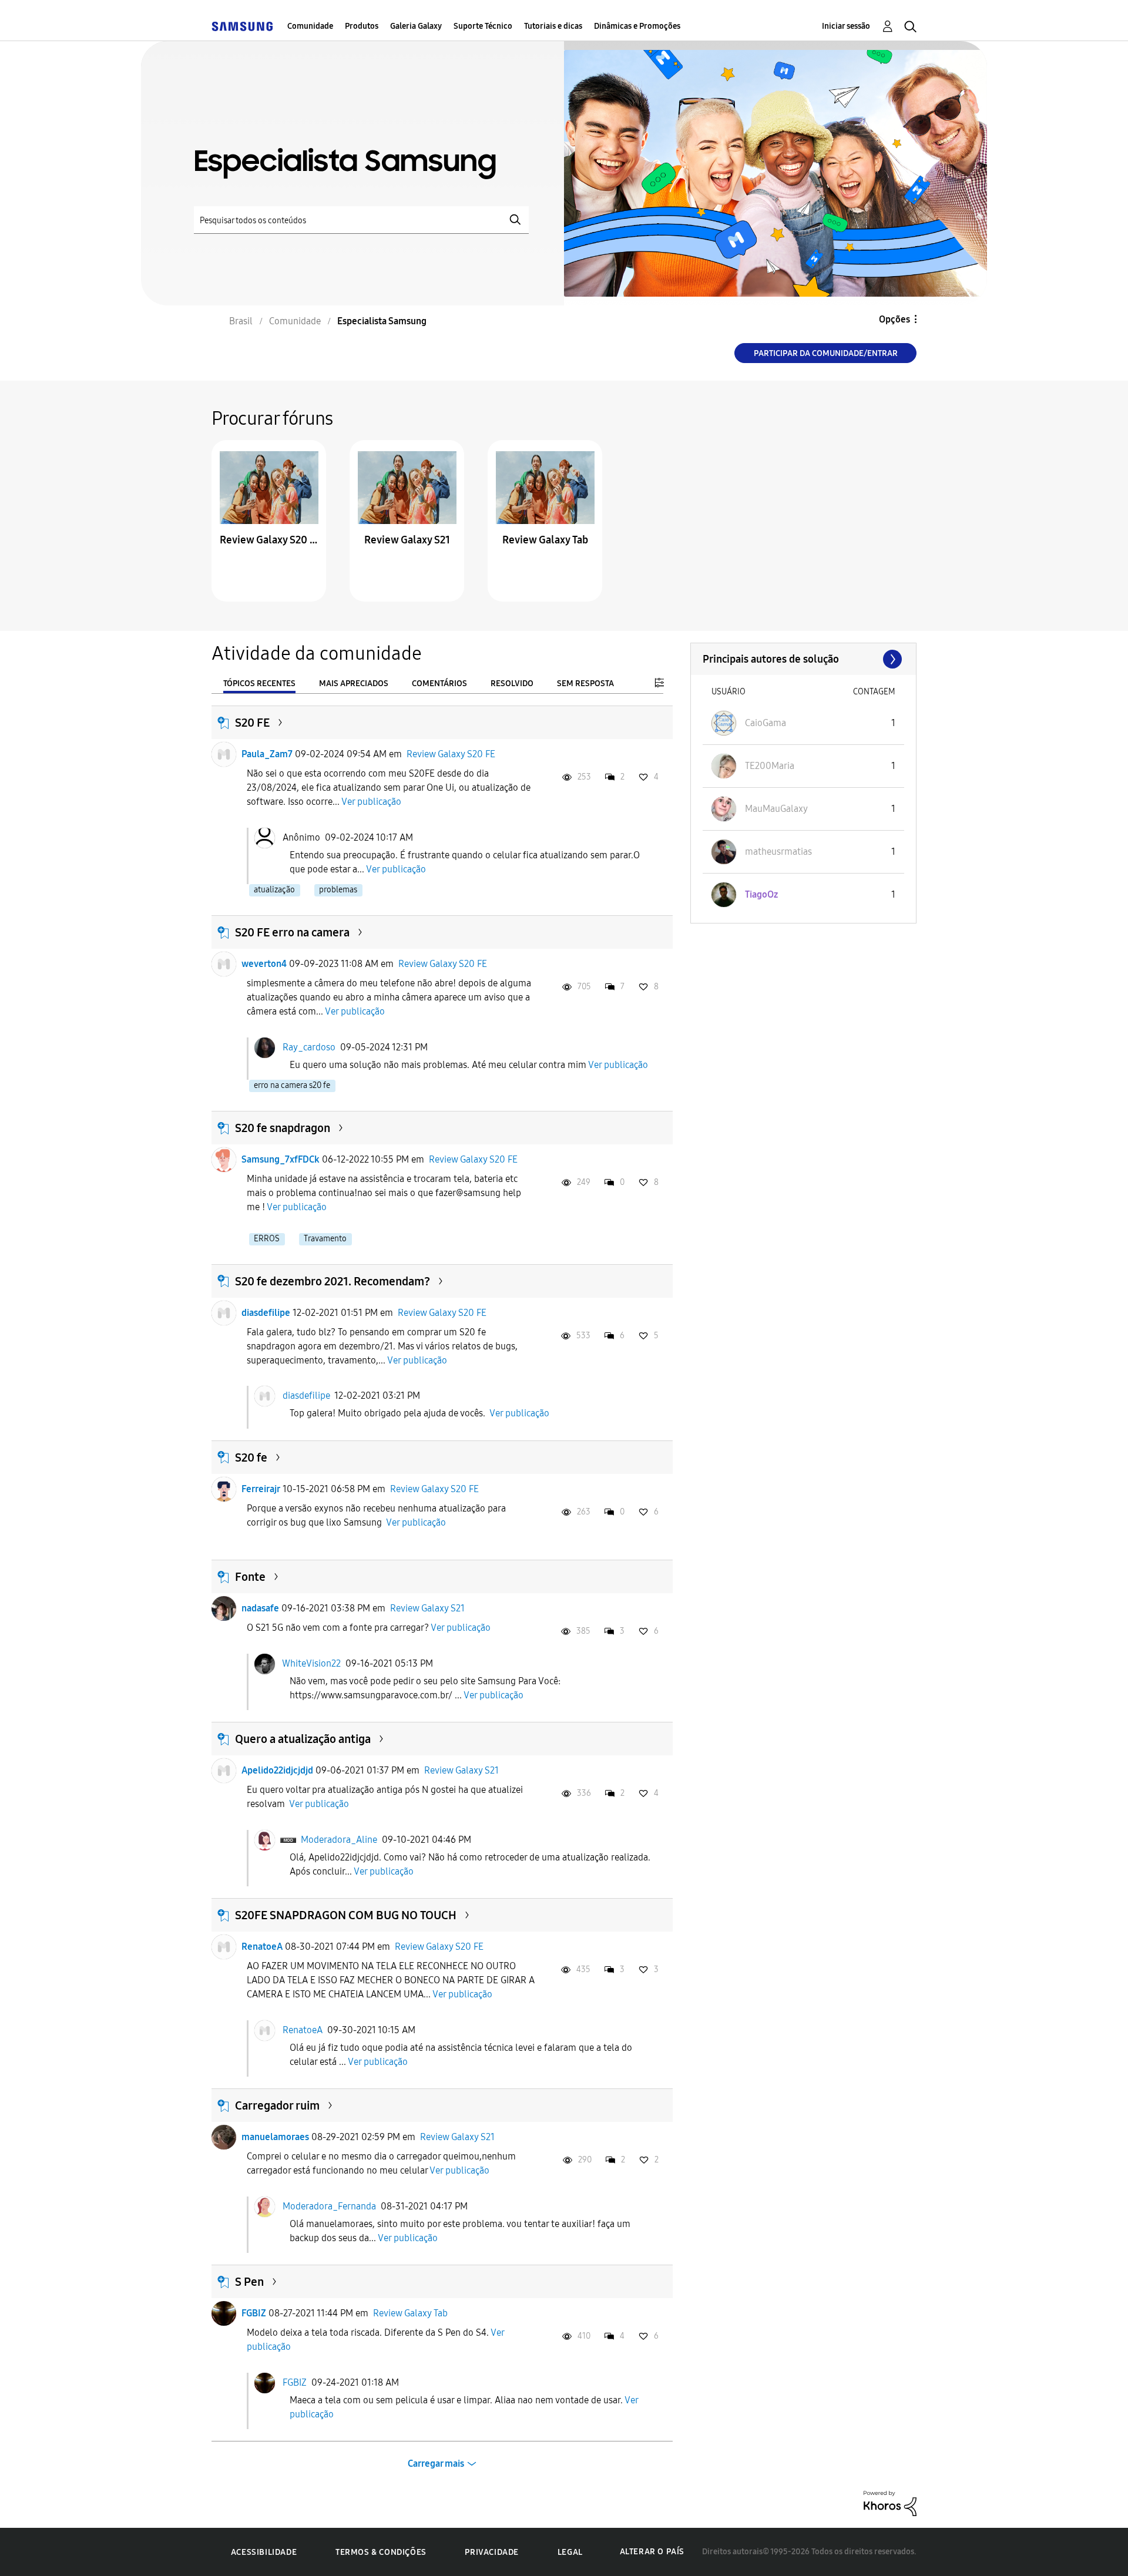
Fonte (250, 1577)
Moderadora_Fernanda (329, 2206)
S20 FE (252, 723)
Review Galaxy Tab (545, 540)
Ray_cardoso (309, 1047)
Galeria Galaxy (416, 26)
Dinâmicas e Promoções (637, 26)
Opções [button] (894, 319)
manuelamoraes (275, 2137)
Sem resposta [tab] (585, 684)
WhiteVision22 (311, 1663)
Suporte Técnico (483, 26)
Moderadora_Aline (339, 1840)
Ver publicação (371, 802)
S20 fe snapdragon (283, 1128)
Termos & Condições (381, 2552)
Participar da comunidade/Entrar (826, 353)
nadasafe (260, 1608)
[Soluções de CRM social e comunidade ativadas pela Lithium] (890, 2503)
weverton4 (264, 964)
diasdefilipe (266, 1313)
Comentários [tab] (439, 684)
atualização (274, 890)
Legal (570, 2552)
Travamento (325, 1239)
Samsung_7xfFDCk (281, 1159)
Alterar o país (652, 2552)
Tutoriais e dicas (553, 26)
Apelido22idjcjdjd (277, 1770)
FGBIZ (254, 2313)
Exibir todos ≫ (803, 659)
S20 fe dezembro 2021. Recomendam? (333, 1281)
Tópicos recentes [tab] (259, 684)
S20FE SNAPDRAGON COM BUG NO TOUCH (346, 1915)
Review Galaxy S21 (407, 540)
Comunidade (310, 26)
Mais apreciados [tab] (354, 684)
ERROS (267, 1239)
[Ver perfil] (224, 754)
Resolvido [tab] (512, 684)
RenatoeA (262, 1947)
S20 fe (251, 1457)
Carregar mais (436, 2464)
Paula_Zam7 (267, 754)
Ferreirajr (261, 1489)
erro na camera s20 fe (292, 1085)
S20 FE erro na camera (292, 932)
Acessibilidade (264, 2552)
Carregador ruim (277, 2105)
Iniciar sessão (846, 26)
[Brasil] (242, 26)
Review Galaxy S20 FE (269, 540)
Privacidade (492, 2552)
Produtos (362, 26)
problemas (338, 890)
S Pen (249, 2282)
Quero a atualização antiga (303, 1739)
